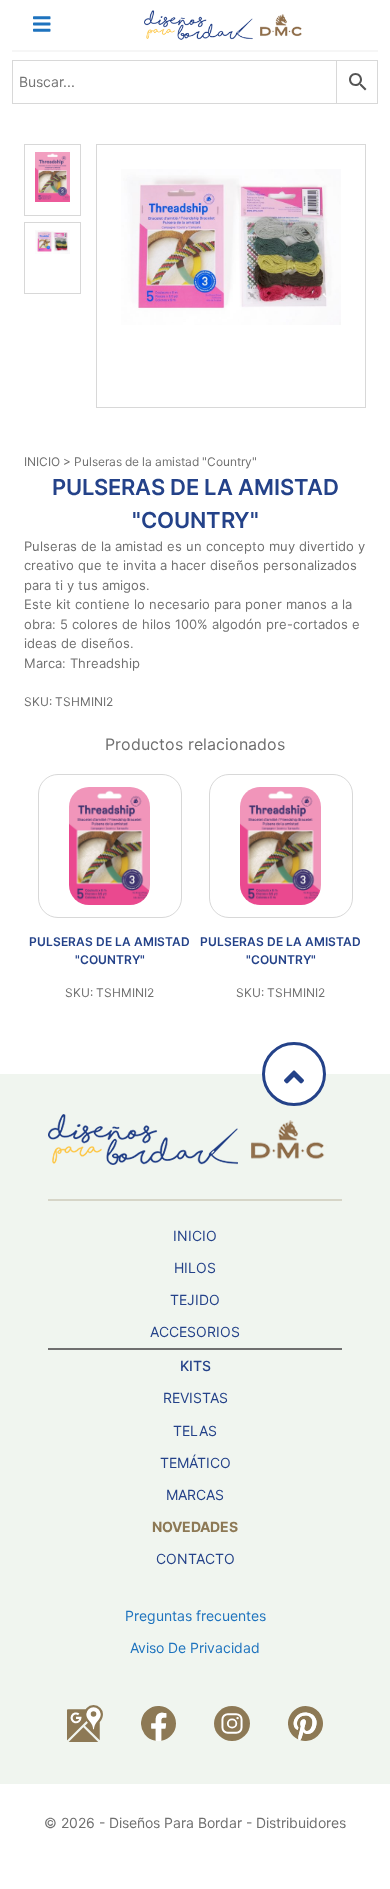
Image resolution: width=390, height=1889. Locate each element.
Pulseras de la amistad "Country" (109, 950)
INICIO (42, 461)
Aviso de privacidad (195, 1647)
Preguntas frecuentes (195, 1615)
